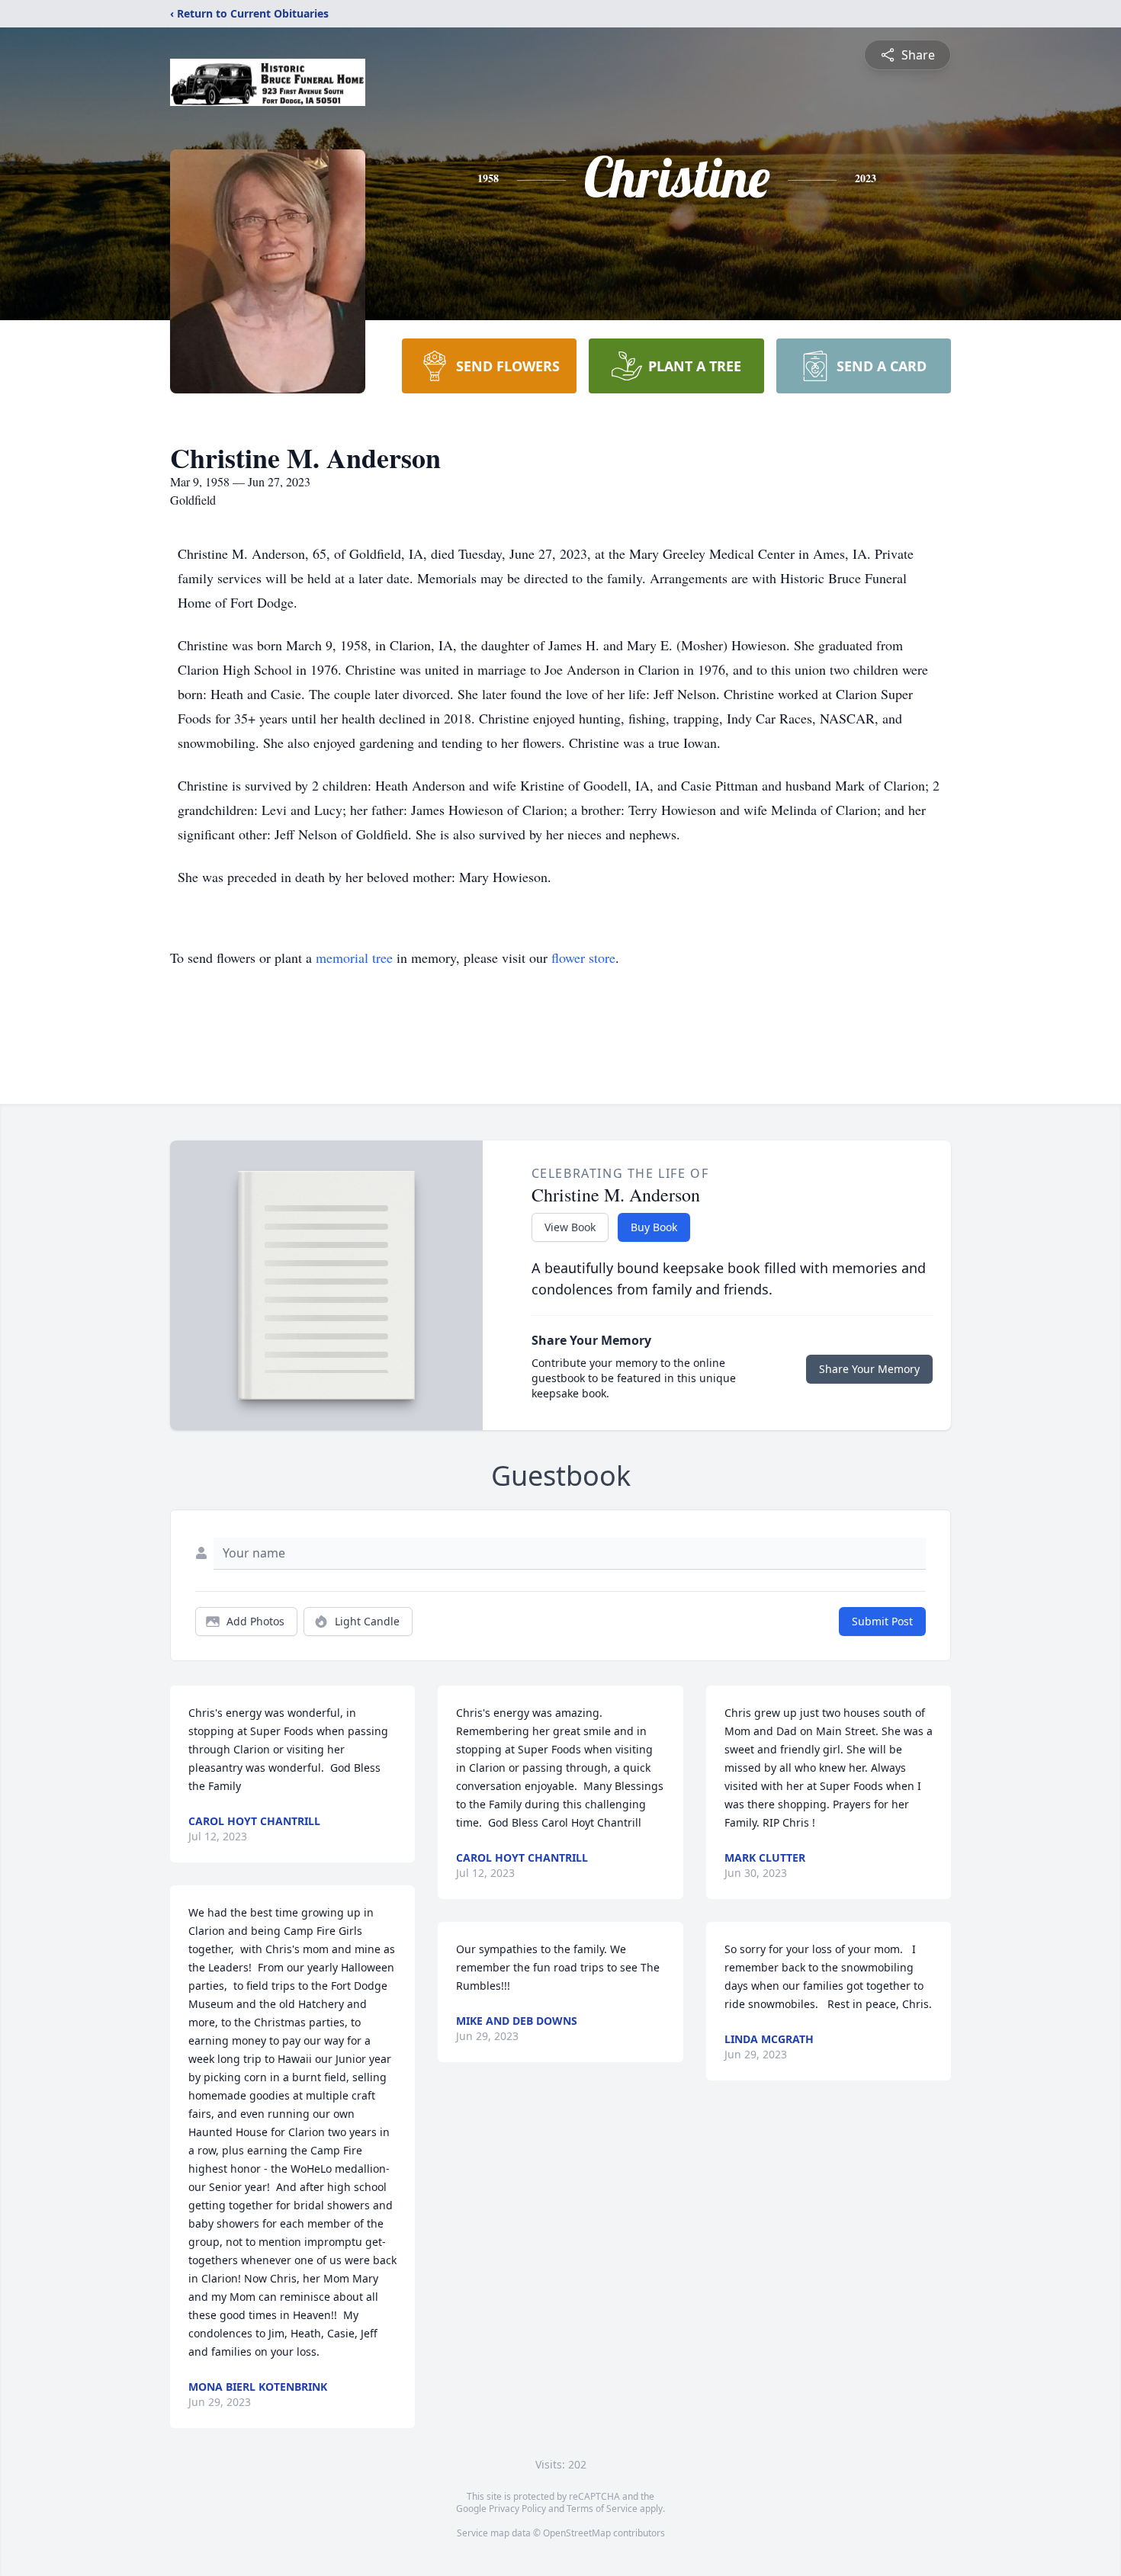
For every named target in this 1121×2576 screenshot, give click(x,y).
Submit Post (882, 1621)
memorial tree (354, 958)
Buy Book (654, 1227)
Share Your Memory (869, 1369)
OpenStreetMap (577, 2533)
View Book (570, 1227)
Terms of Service (602, 2509)
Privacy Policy (517, 2509)
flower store (583, 958)
